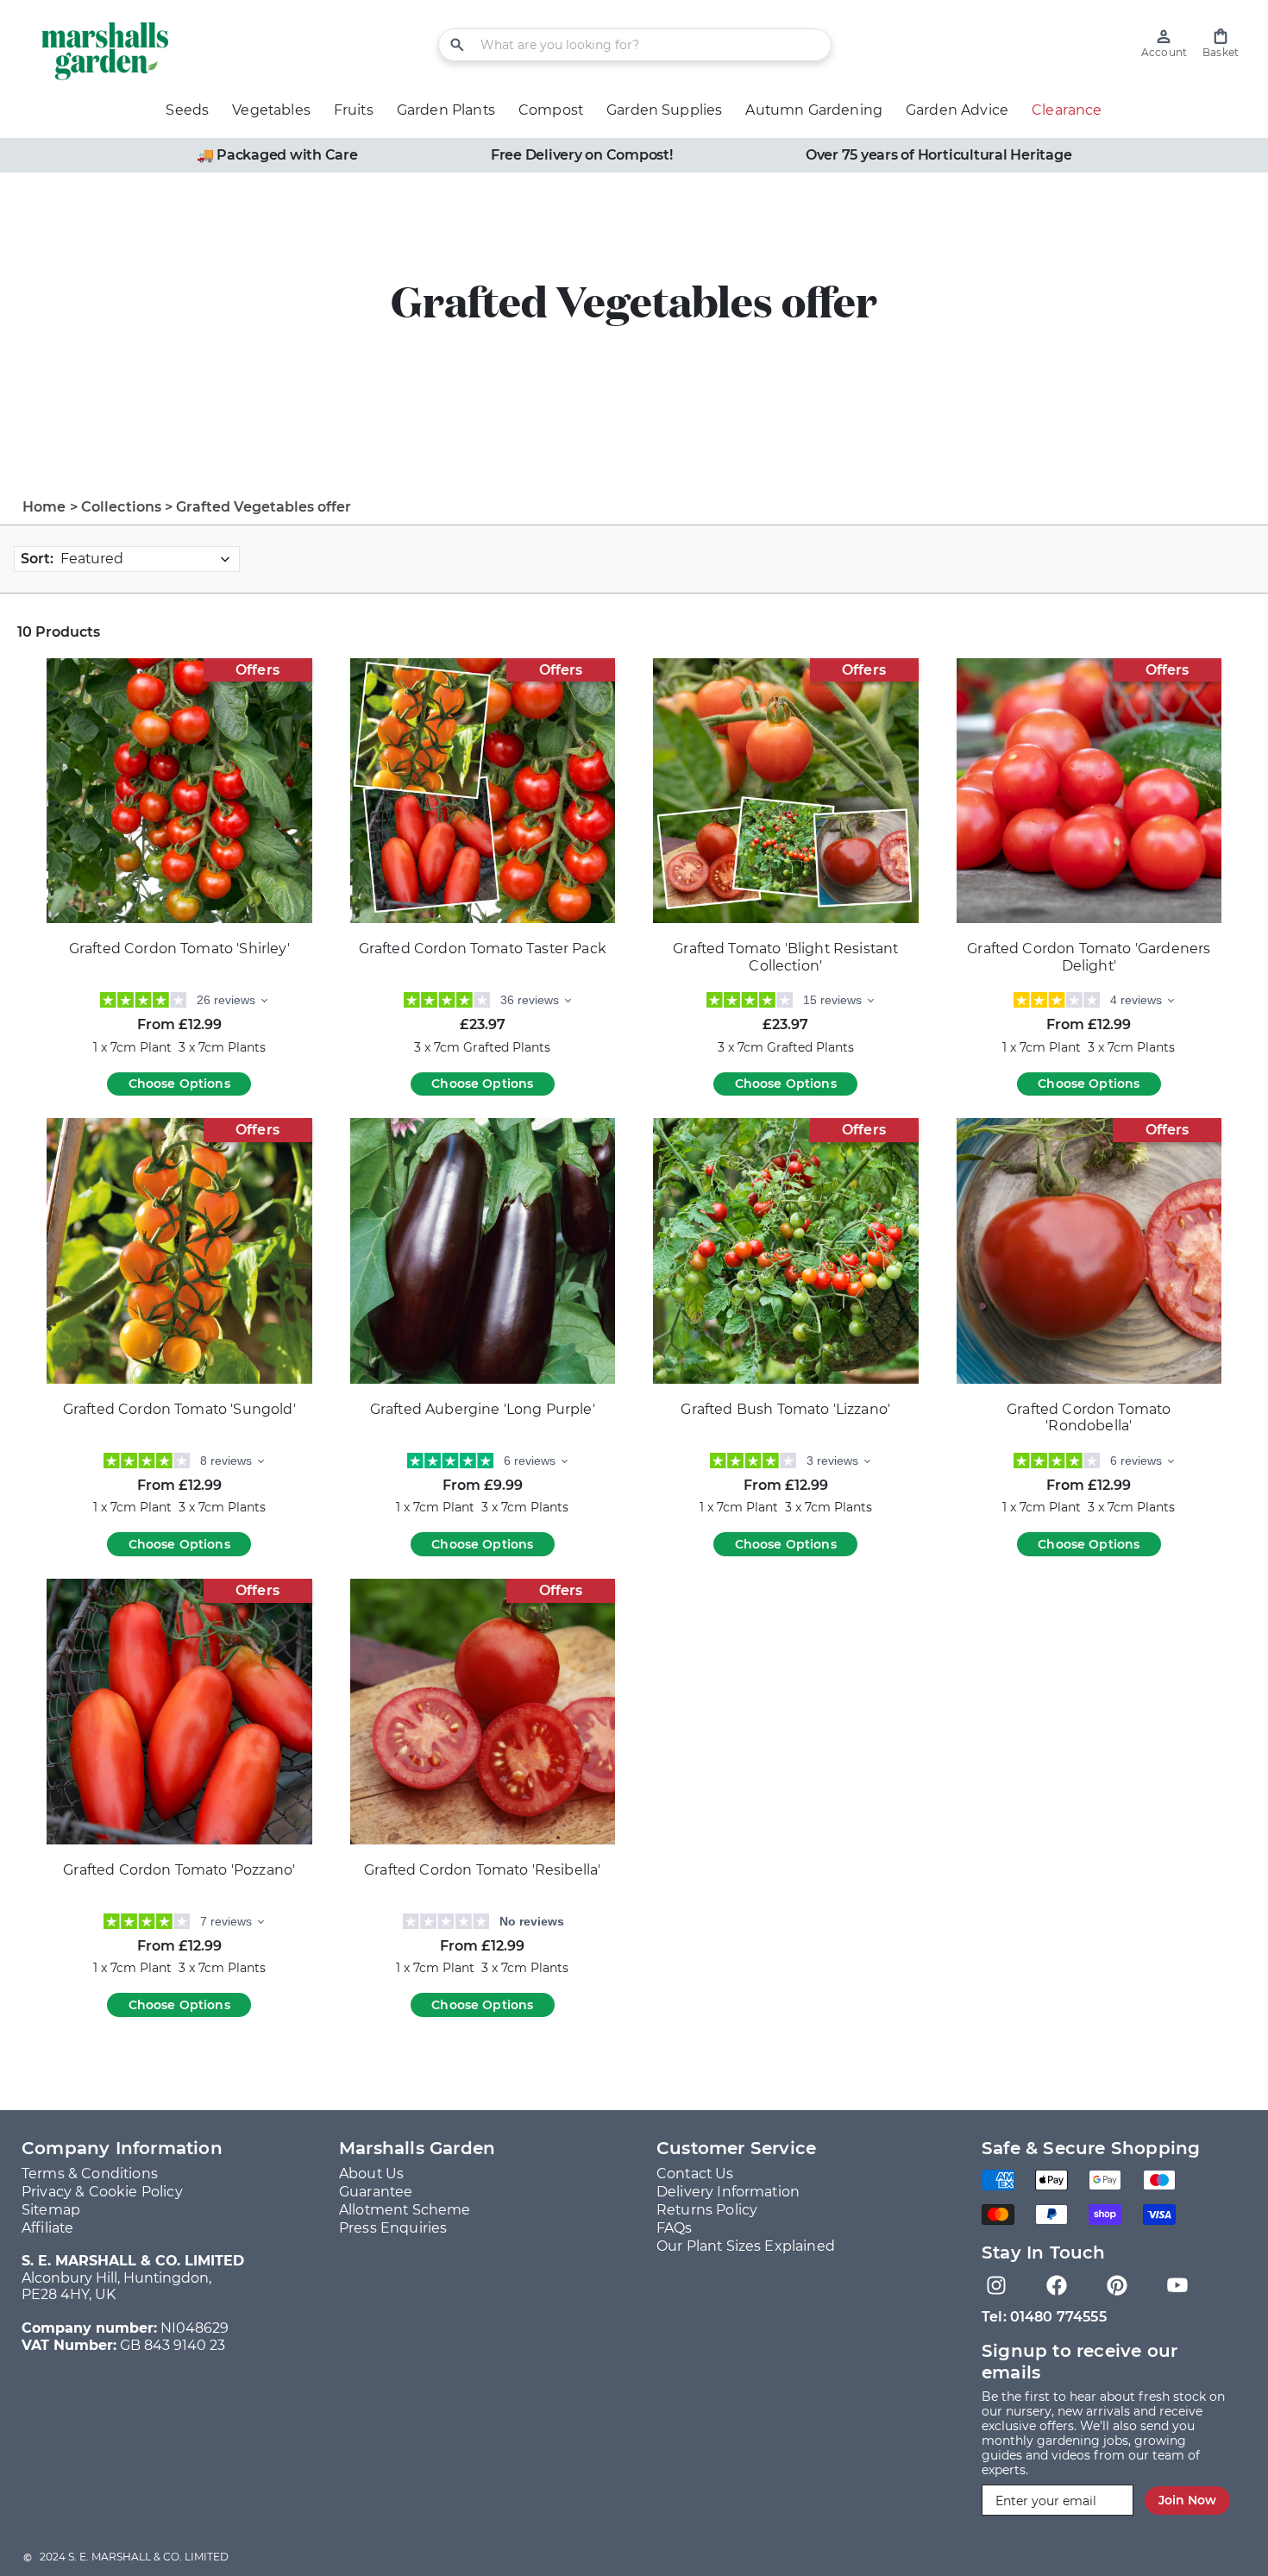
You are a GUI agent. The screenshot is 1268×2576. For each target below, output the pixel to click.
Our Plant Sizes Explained (746, 2246)
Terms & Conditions (90, 2174)
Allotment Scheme (405, 2210)
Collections (122, 507)
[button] (1221, 44)
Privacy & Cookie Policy (102, 2192)
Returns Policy (707, 2210)
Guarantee (376, 2192)
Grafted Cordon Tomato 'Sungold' (179, 1409)
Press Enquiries (393, 2228)
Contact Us (695, 2174)
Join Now (1187, 2500)
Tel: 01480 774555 (1044, 2317)
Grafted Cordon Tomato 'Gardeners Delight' (1089, 957)
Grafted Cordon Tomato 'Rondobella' (1089, 1418)
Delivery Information (728, 2192)
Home (44, 507)
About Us (371, 2174)
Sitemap (51, 2210)
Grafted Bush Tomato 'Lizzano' (785, 1409)
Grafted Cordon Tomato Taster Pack (483, 949)
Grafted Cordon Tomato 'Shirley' (179, 949)
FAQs (675, 2228)
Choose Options (179, 1084)
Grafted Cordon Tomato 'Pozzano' (179, 1870)
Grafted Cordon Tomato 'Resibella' (482, 1870)
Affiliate (47, 2228)
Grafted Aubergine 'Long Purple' (483, 1409)
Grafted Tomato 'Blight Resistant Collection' (785, 957)
